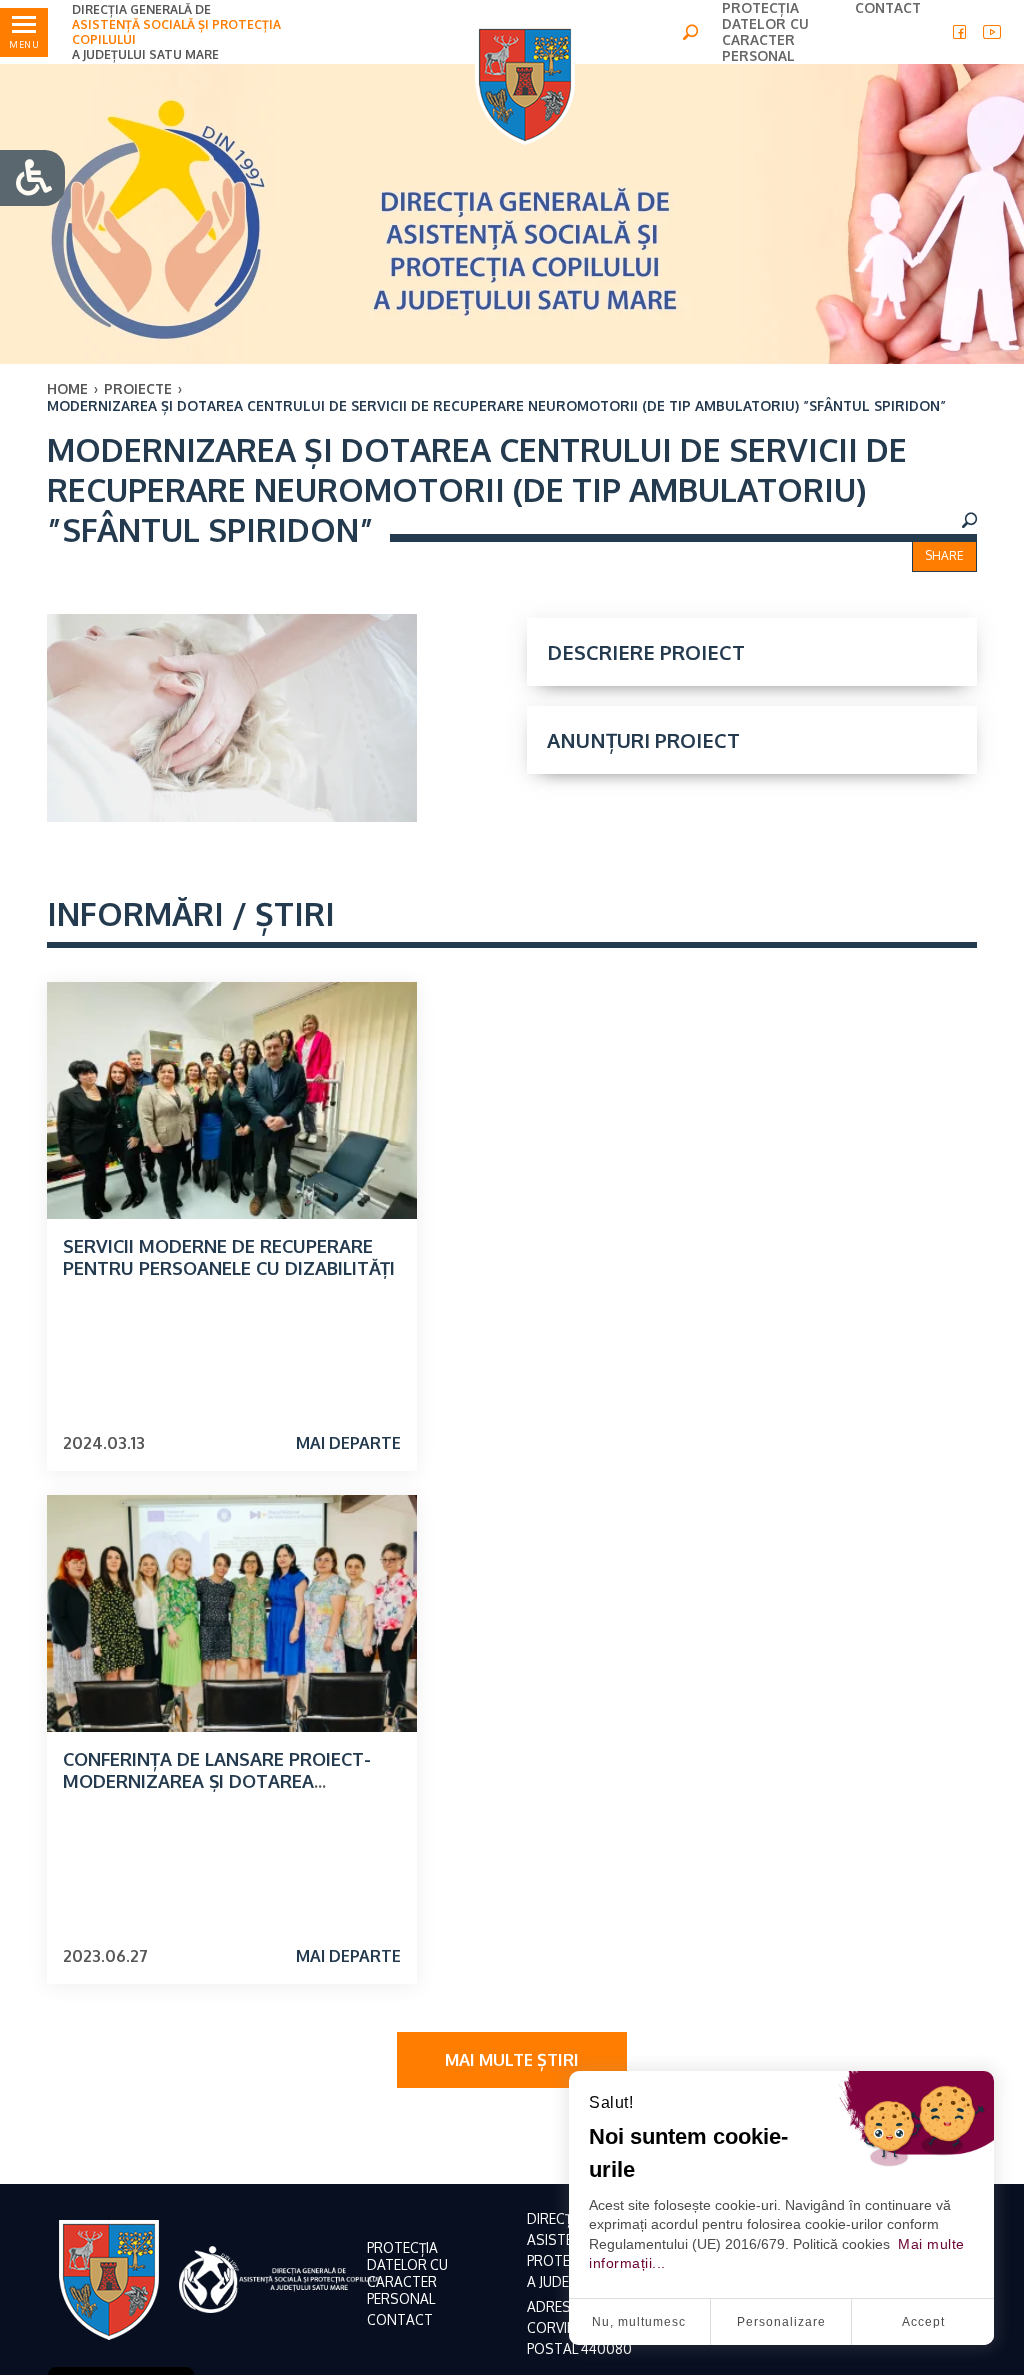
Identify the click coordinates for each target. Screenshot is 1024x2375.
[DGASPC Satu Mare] (525, 84)
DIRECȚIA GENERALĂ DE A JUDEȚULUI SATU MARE (176, 32)
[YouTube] (992, 32)
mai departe (348, 1443)
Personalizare (781, 2322)
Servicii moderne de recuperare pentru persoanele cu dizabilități (229, 1257)
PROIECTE (138, 388)
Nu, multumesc (639, 2322)
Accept (923, 2322)
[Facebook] (960, 32)
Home (67, 388)
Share (944, 555)
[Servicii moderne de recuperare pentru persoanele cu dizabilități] (232, 1100)
